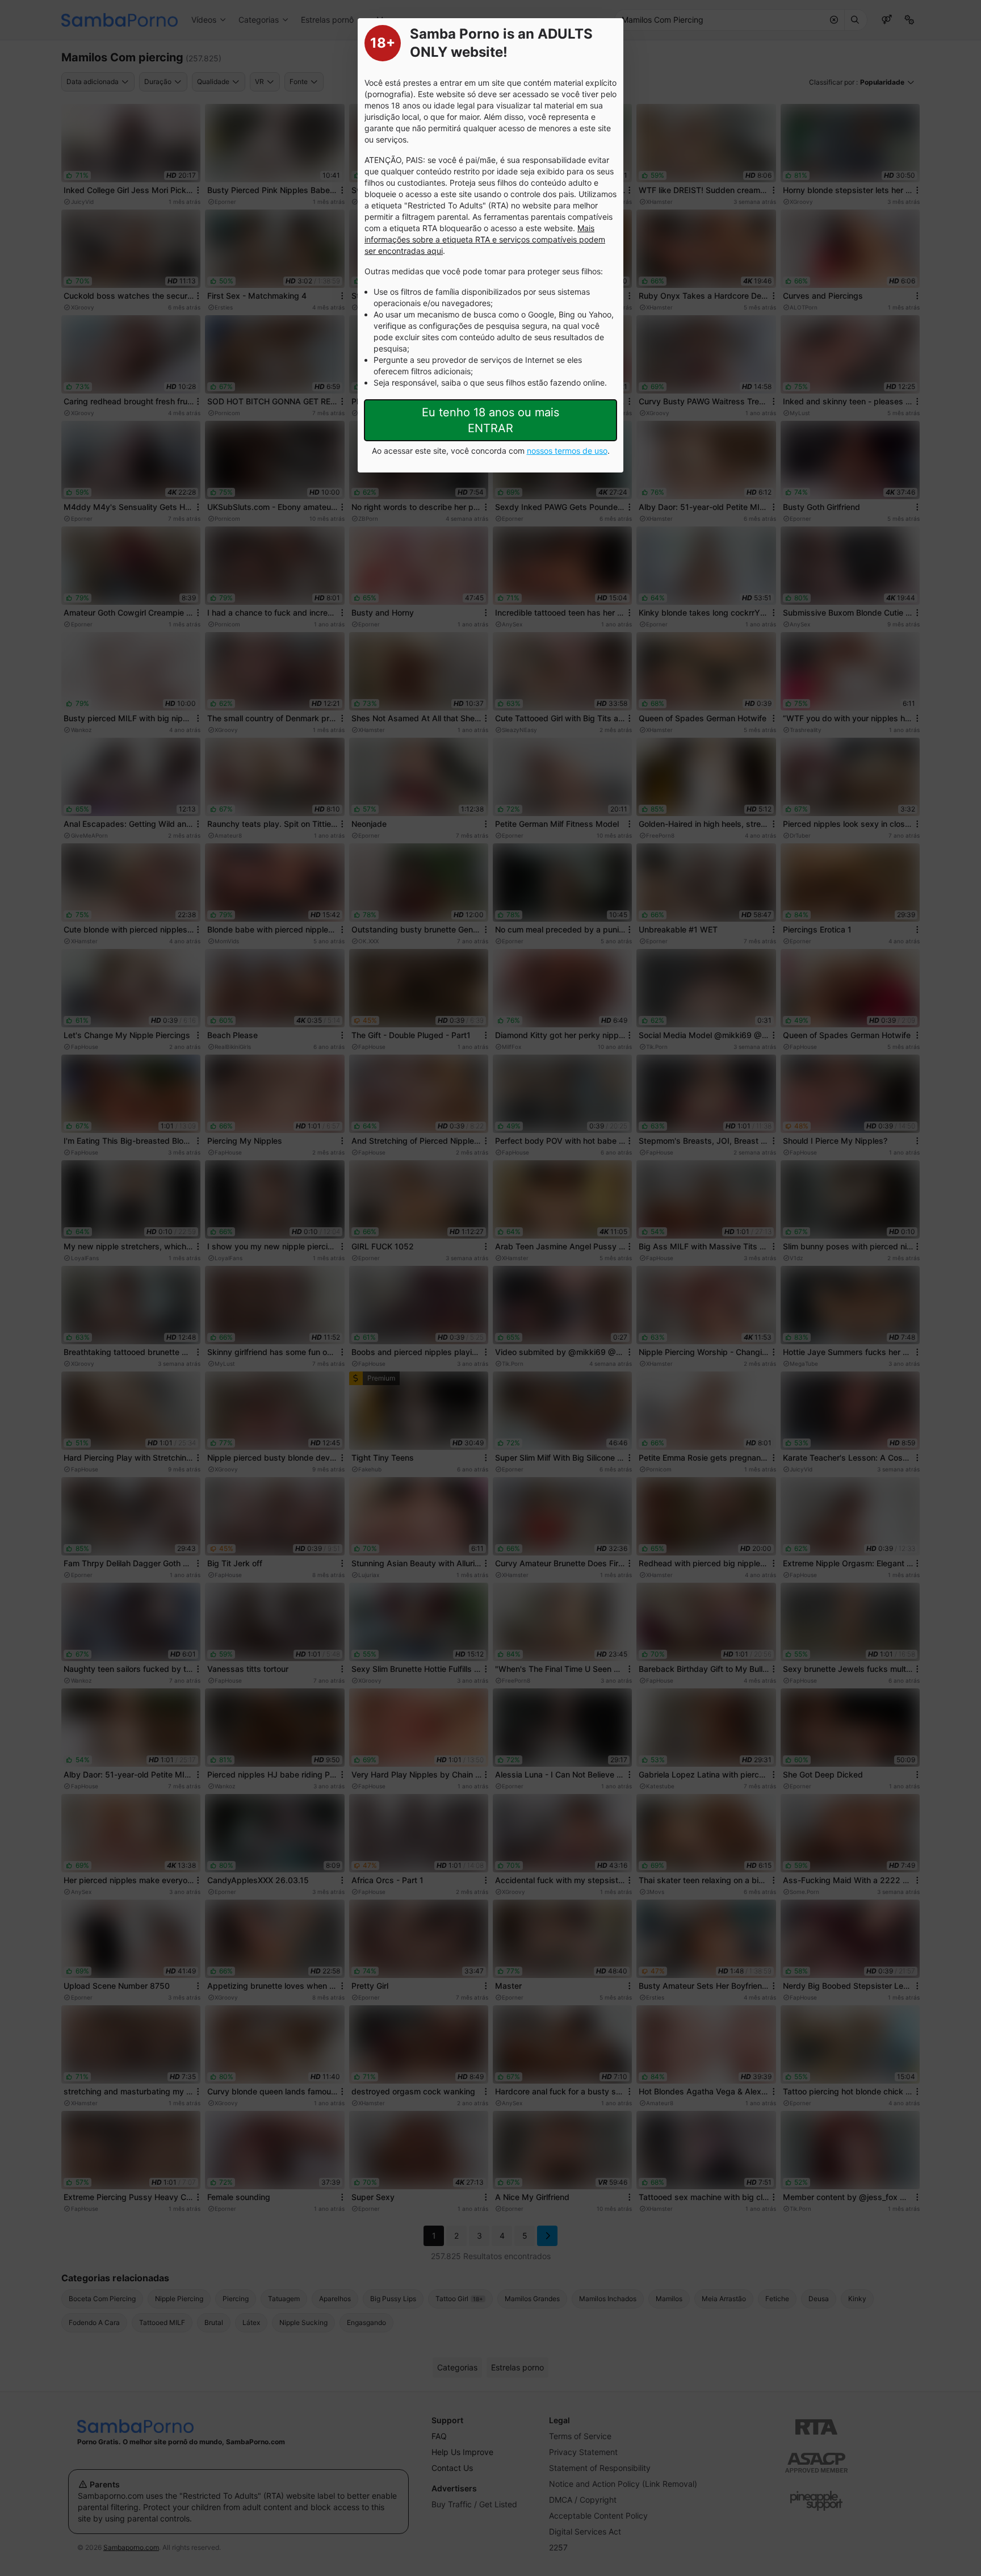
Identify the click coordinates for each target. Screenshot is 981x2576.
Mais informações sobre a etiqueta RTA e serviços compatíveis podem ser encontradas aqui (485, 239)
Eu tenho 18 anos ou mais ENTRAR (491, 420)
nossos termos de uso (567, 451)
